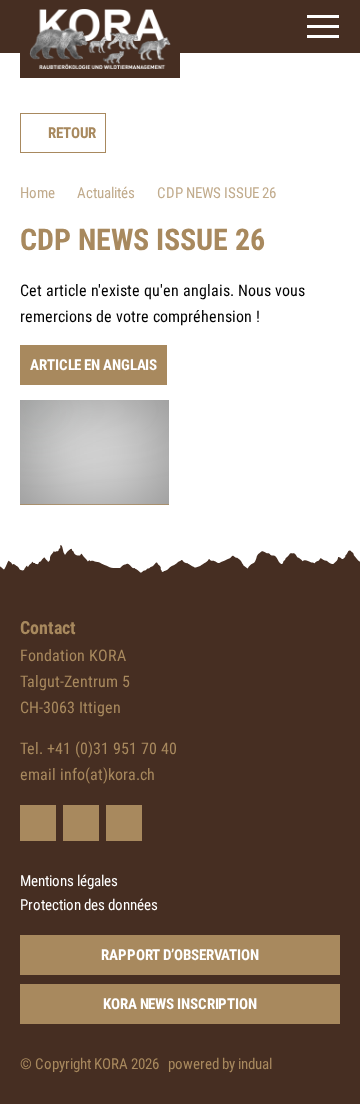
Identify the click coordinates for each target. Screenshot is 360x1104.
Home (37, 193)
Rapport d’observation (180, 955)
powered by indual (220, 1064)
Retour (72, 133)
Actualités (106, 193)
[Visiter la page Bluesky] (38, 823)
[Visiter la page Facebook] (81, 823)
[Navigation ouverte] (323, 26)
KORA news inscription (180, 1004)
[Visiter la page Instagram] (124, 823)
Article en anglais (93, 365)
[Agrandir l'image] (94, 452)
